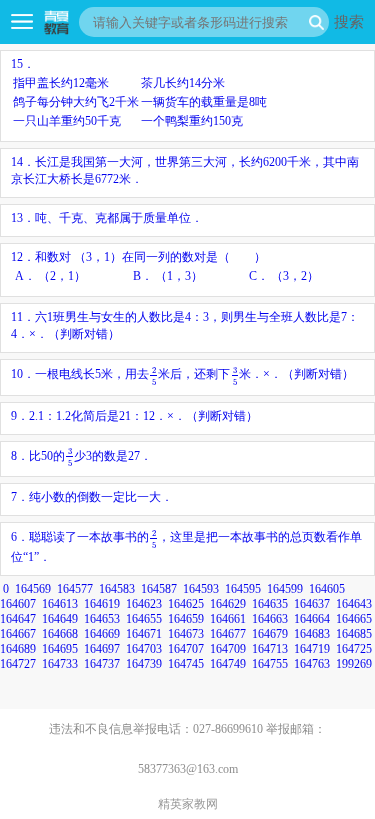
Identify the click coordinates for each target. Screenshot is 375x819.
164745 (186, 664)
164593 (201, 589)
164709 (228, 649)
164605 (327, 589)
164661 (228, 619)
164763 (312, 664)
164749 (228, 664)
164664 (312, 619)
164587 (159, 589)
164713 (270, 649)
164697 (102, 649)
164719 (312, 649)
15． (139, 92)
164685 (354, 634)
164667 (18, 634)
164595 (243, 589)
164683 (312, 634)
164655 (144, 619)
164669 (102, 634)
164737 (102, 664)
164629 (228, 604)
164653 (102, 619)
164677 (228, 634)
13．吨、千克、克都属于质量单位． (107, 218)
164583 (117, 589)
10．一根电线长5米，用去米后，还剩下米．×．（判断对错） (182, 374)
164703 (144, 649)
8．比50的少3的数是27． (81, 456)
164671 (144, 634)
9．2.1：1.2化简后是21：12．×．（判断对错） (134, 416)
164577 (75, 589)
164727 (18, 664)
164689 (18, 649)
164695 (60, 649)
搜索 (349, 21)
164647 (18, 619)
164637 (312, 604)
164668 (60, 634)
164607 (18, 604)
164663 (270, 619)
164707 (186, 649)
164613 (60, 604)
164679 (270, 634)
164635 (270, 604)
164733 (60, 664)
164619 (102, 604)
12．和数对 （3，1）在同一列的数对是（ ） (165, 266)
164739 (144, 664)
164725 (354, 649)
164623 (144, 604)
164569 (33, 589)
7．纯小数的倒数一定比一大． (92, 497)
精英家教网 (188, 804)
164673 (186, 634)
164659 (186, 619)
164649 (60, 619)
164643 (354, 604)
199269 (354, 664)
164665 (354, 619)
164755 (270, 664)
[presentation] (153, 375)
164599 (285, 589)
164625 (186, 604)
